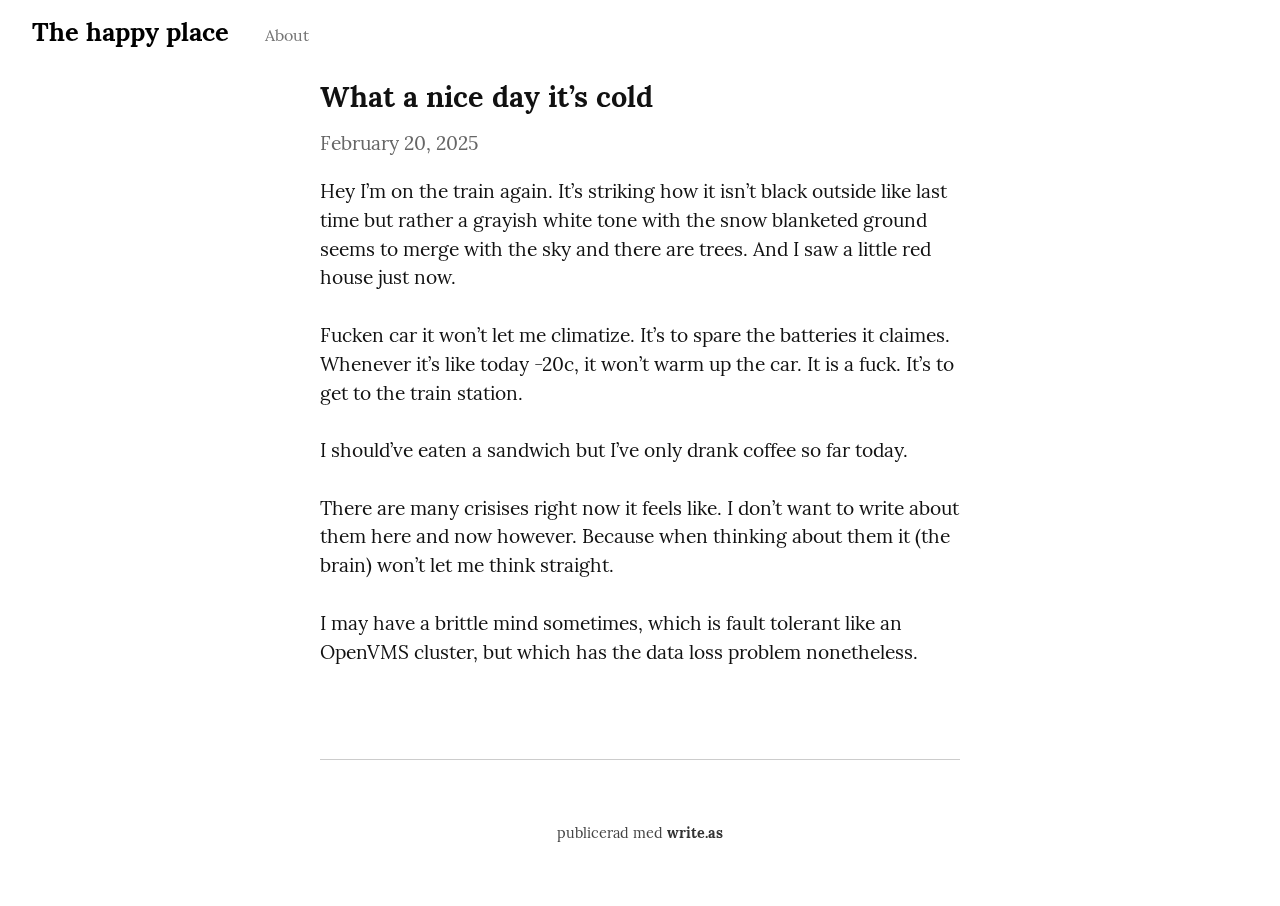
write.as (695, 833)
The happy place (130, 31)
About (287, 35)
